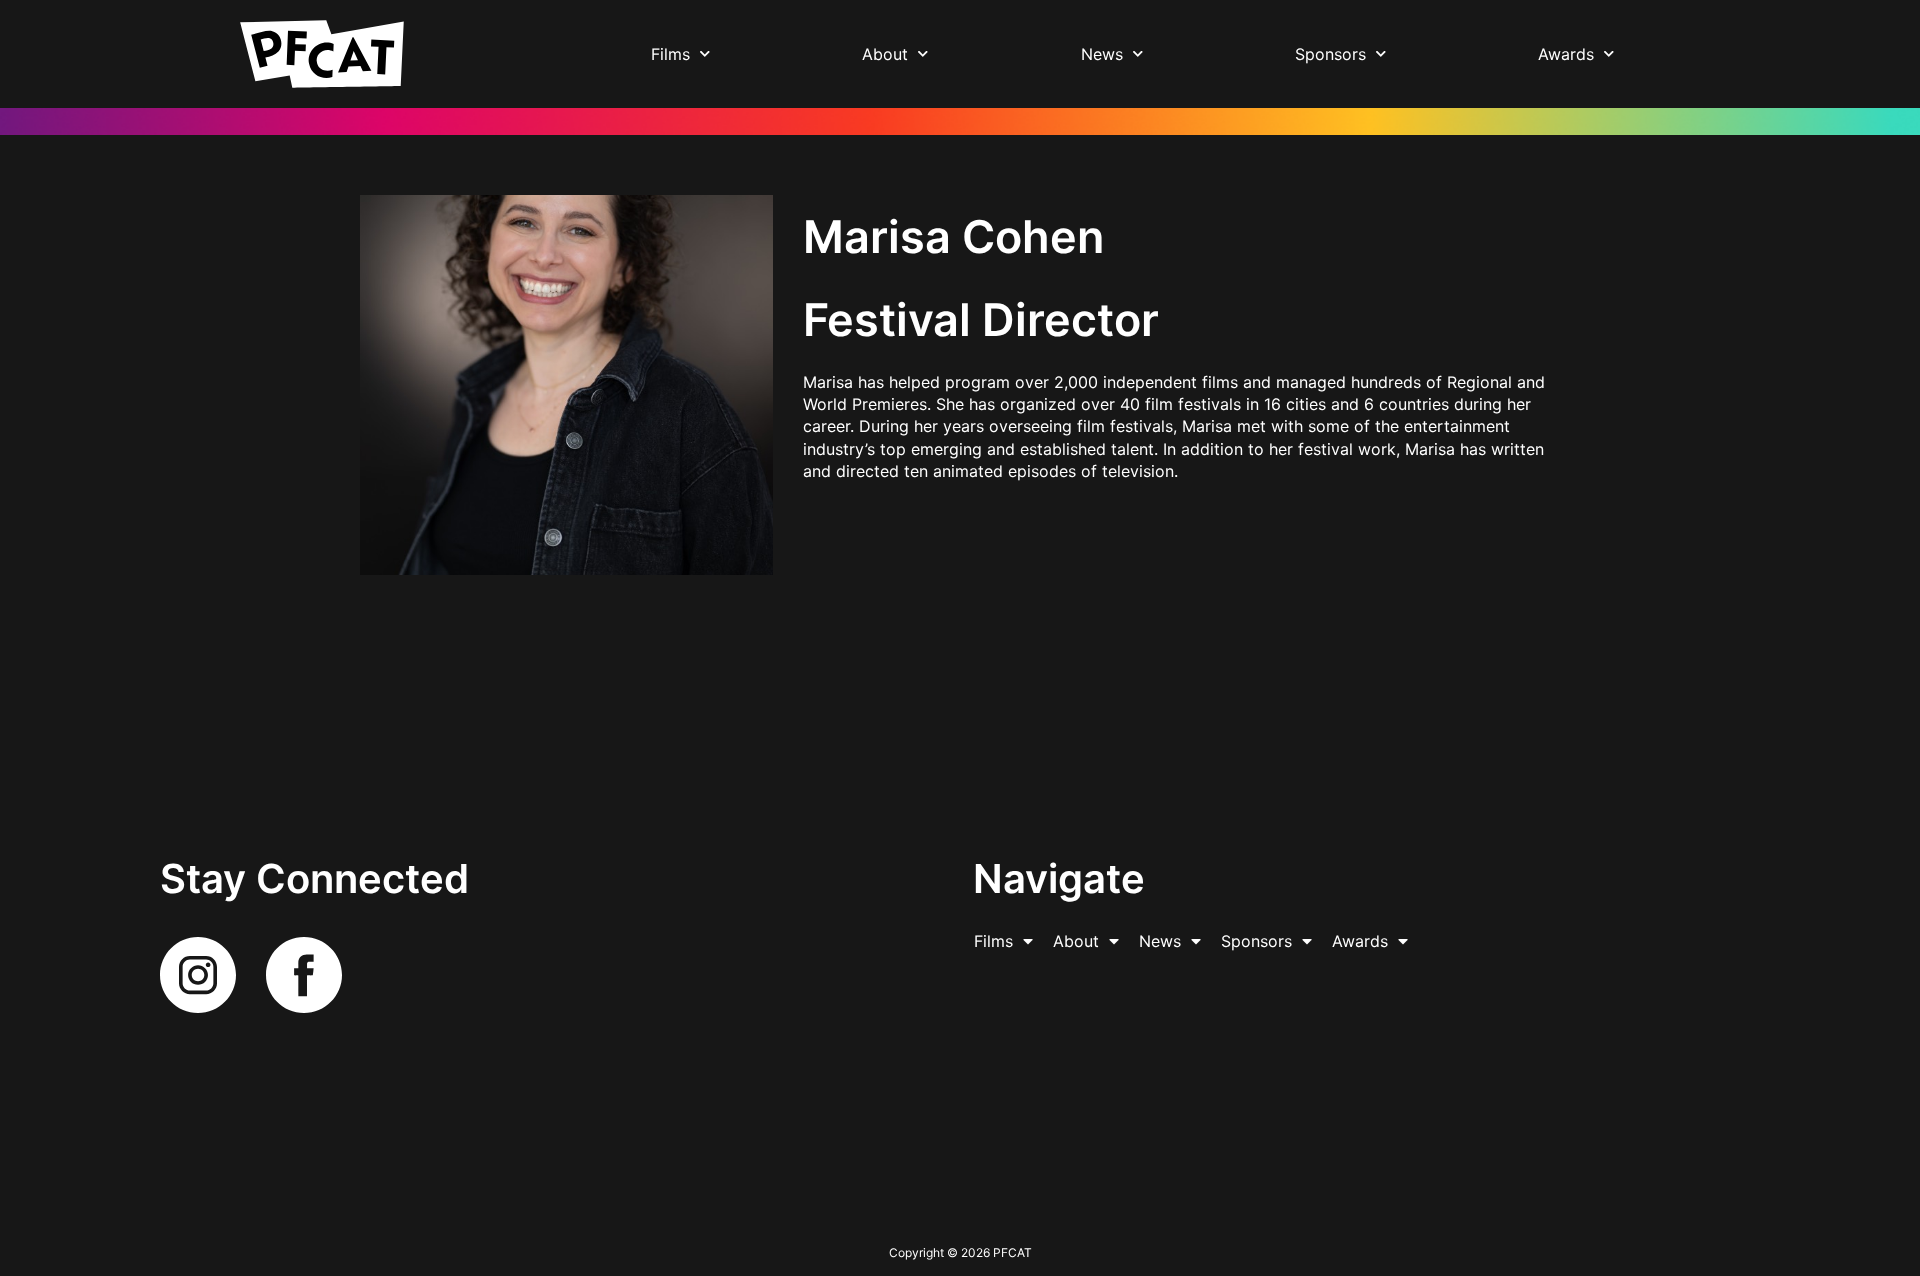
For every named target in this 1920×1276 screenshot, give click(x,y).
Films (670, 54)
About (885, 54)
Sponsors (1330, 54)
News (1102, 54)
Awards (1566, 54)
